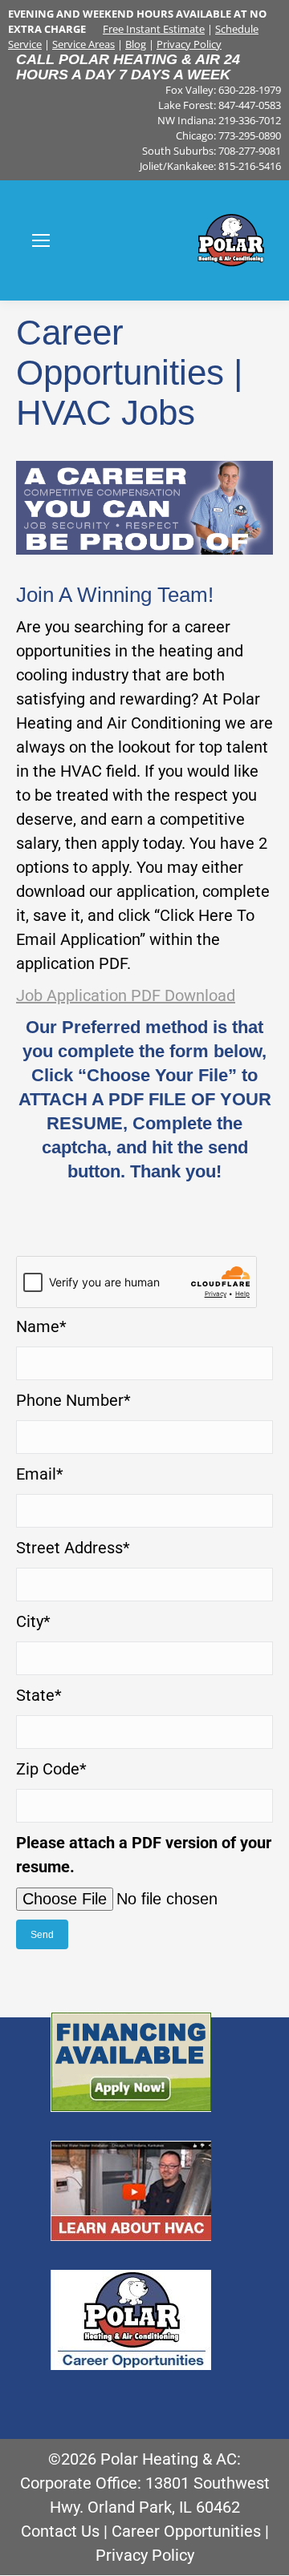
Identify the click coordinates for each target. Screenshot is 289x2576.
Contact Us (60, 2531)
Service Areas (83, 44)
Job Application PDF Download (126, 995)
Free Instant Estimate (154, 29)
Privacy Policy (189, 44)
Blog (136, 44)
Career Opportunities (186, 2531)
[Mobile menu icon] (41, 240)
